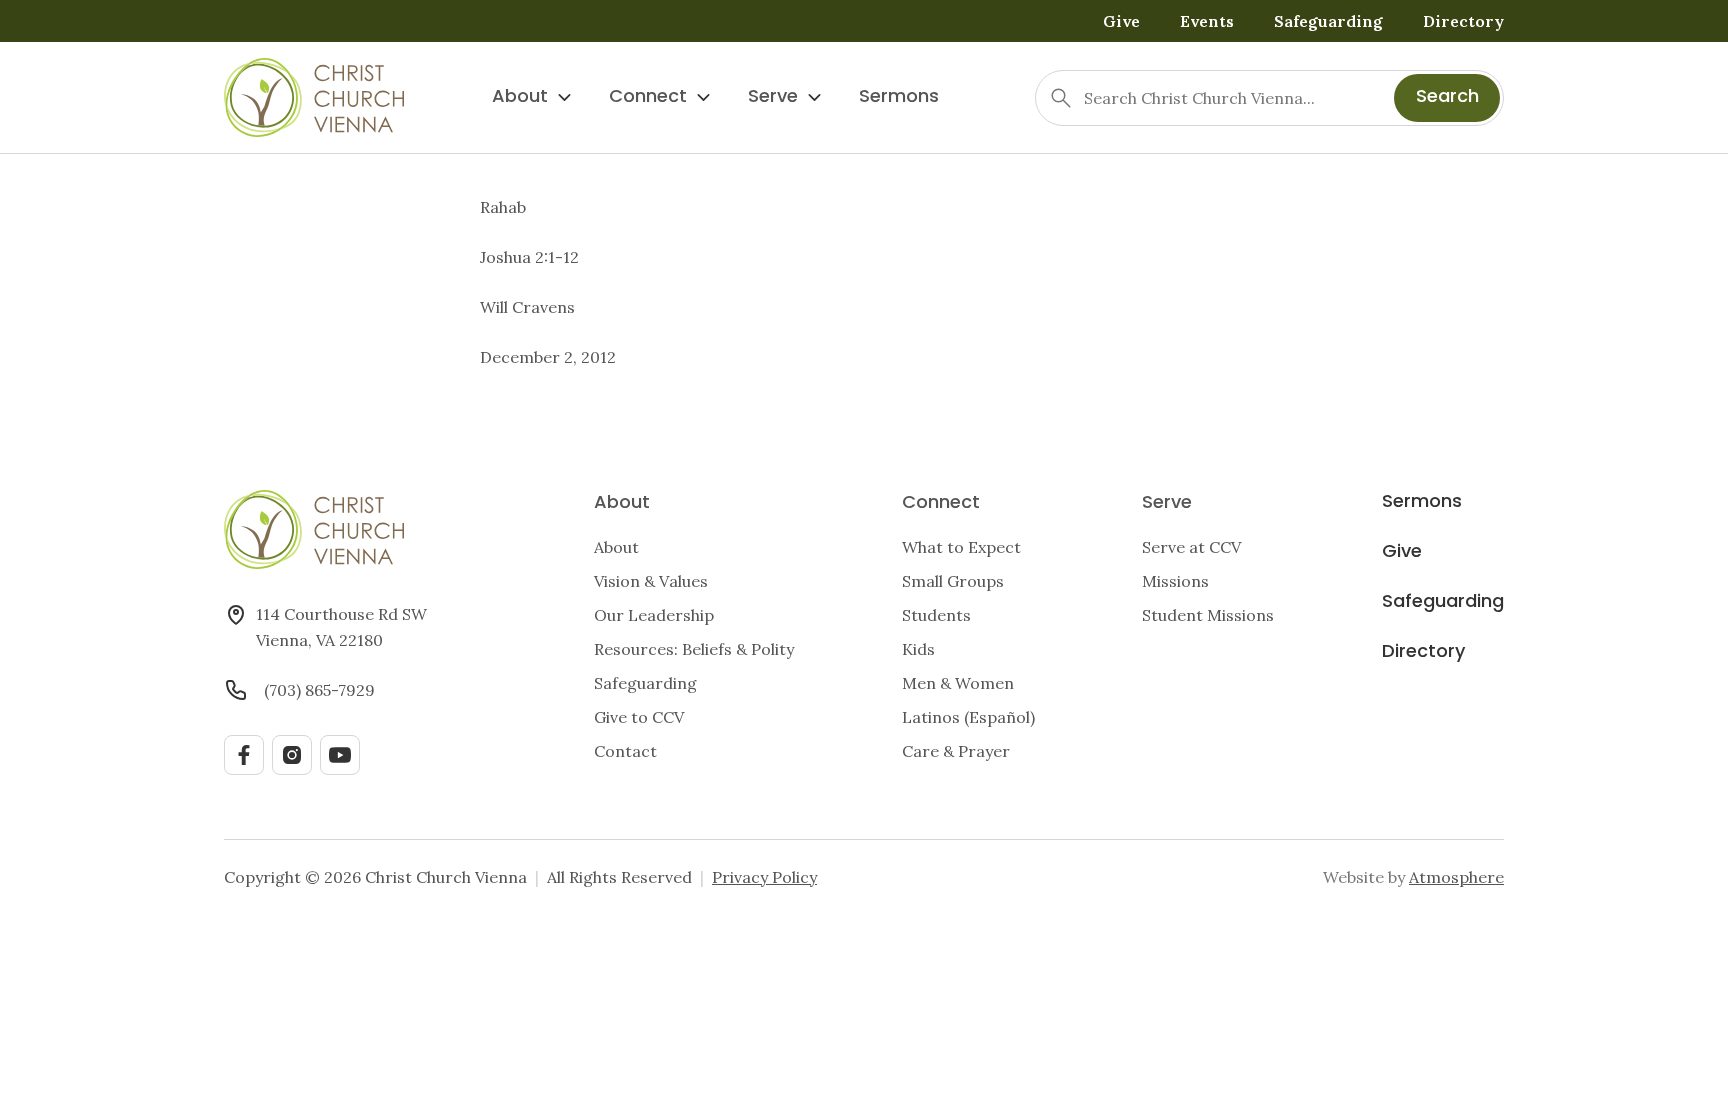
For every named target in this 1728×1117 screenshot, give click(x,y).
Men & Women (958, 683)
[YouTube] (340, 755)
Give (1121, 21)
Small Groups (953, 581)
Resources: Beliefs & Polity (694, 649)
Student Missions (1208, 615)
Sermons (899, 97)
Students (936, 615)
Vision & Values (651, 581)
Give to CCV (639, 717)
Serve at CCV (1191, 547)
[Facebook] (244, 755)
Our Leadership (654, 615)
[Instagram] (292, 755)
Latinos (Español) (968, 717)
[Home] (314, 97)
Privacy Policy (764, 877)
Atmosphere (1456, 877)
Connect (648, 97)
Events (1207, 21)
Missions (1175, 581)
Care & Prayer (956, 751)
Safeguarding (1328, 21)
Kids (918, 649)
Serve (773, 97)
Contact (625, 751)
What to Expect (961, 547)
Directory (1463, 21)
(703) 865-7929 (319, 690)
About (520, 97)
